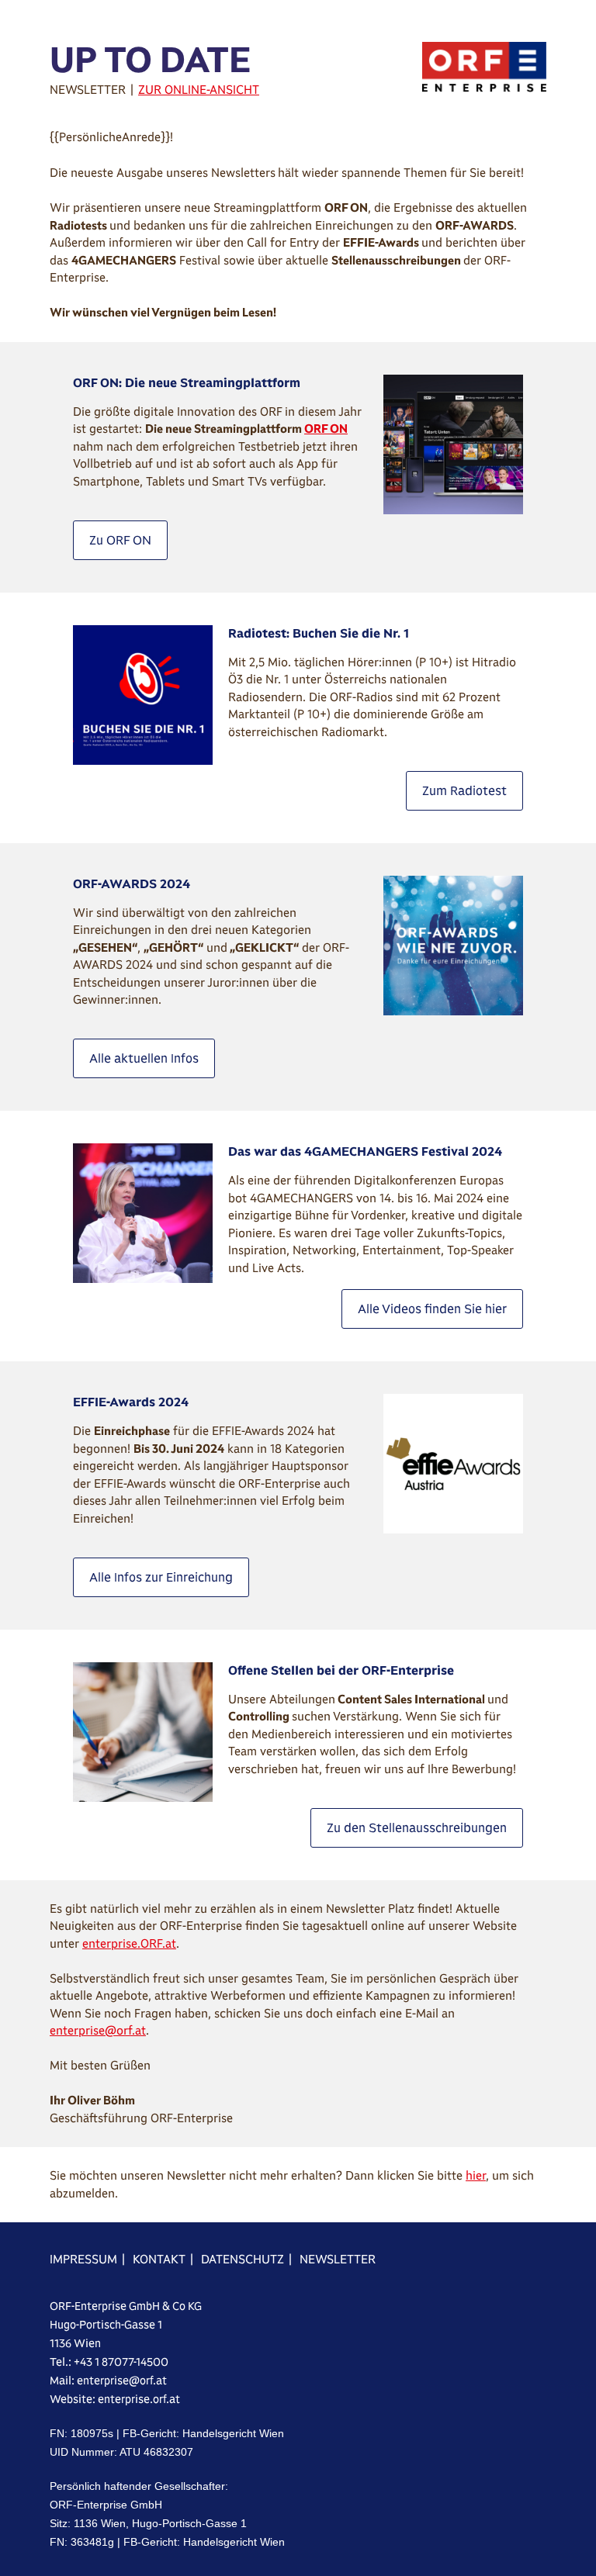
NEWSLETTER (338, 2259)
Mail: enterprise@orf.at (108, 2381)
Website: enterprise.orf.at (115, 2399)
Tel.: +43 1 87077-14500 (109, 2362)
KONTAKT (159, 2259)
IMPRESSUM (83, 2259)
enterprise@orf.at (98, 2030)
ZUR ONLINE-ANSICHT (199, 90)
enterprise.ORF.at (129, 1943)
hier (476, 2175)
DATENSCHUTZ (243, 2259)
